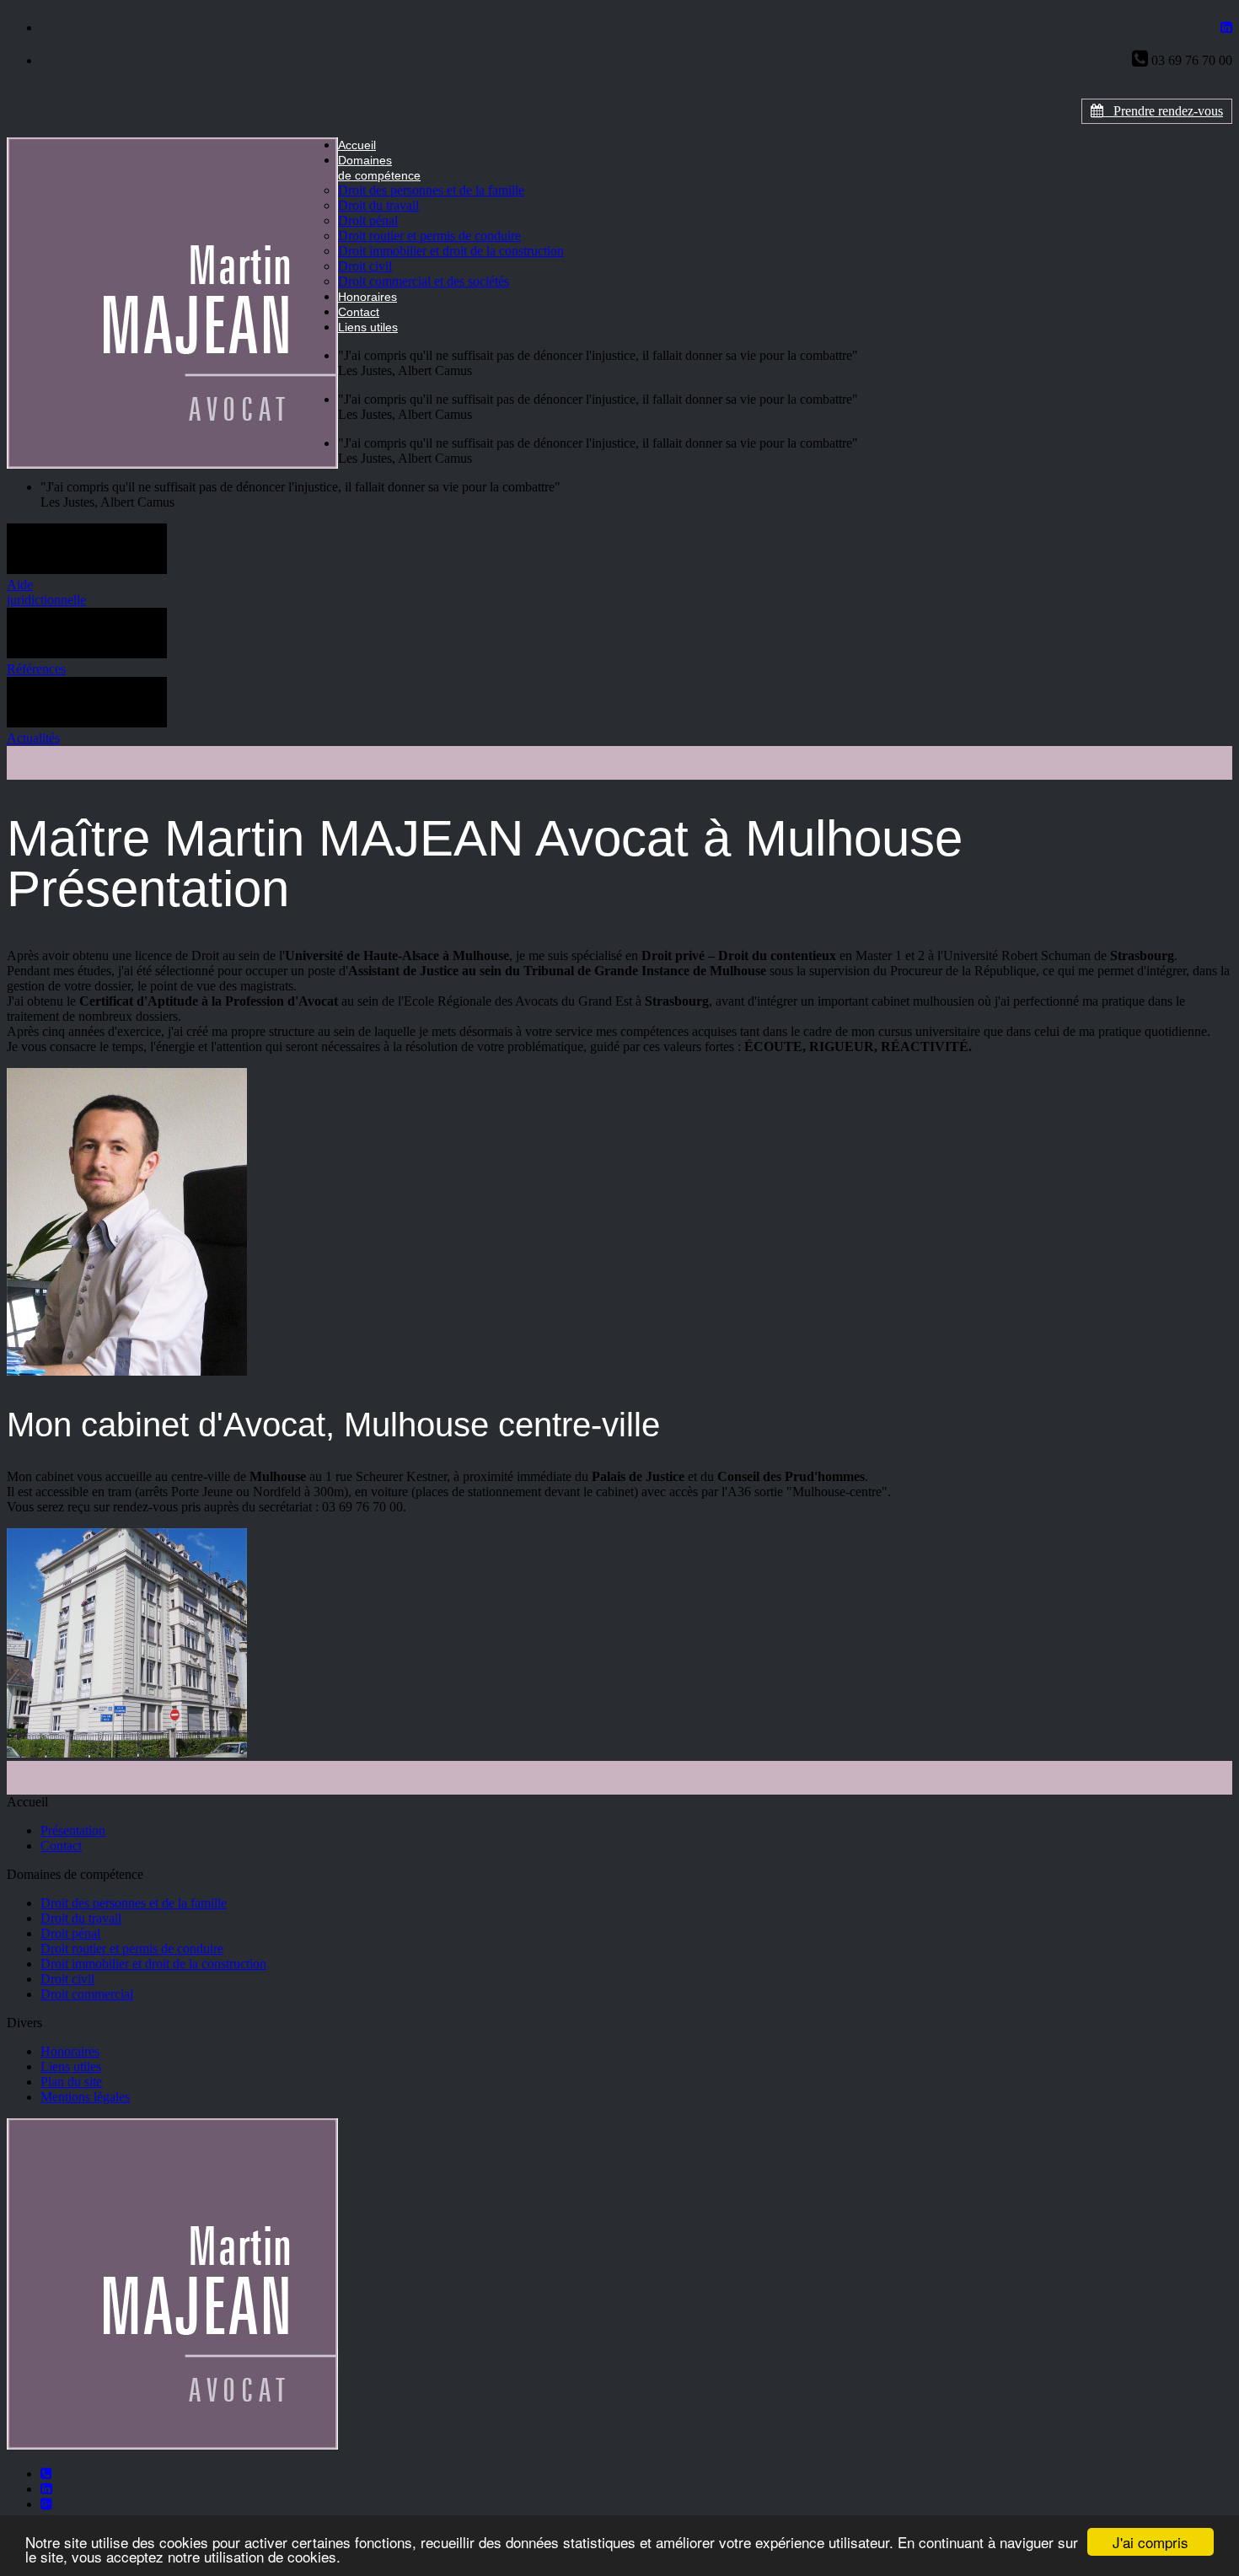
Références (36, 669)
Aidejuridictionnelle (46, 592)
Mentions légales (85, 2097)
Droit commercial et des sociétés (424, 281)
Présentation (73, 1830)
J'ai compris (1150, 2542)
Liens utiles (368, 327)
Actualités (33, 738)
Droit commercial (87, 1994)
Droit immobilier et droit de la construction (451, 251)
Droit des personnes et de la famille (431, 190)
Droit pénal (368, 220)
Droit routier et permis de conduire (429, 236)
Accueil (357, 145)
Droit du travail (378, 205)
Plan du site (71, 2082)
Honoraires (367, 297)
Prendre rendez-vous (1163, 111)
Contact (359, 312)
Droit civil (365, 266)
